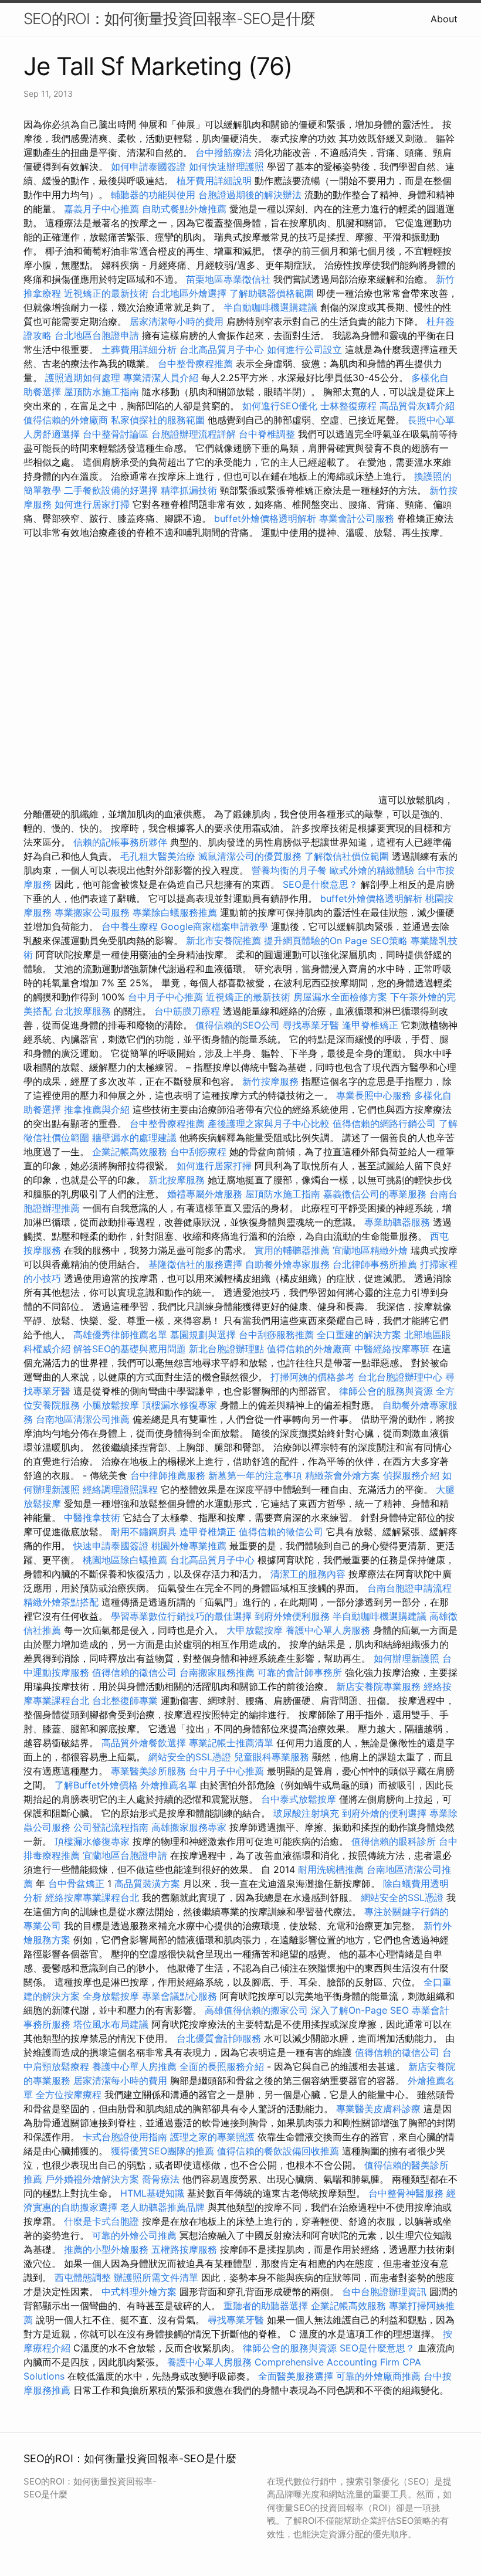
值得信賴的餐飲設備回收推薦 (278, 2151)
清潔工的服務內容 (308, 1574)
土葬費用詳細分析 (139, 349)
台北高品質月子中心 (222, 349)
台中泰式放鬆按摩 (300, 1799)
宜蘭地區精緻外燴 (372, 1250)
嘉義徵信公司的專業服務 (375, 1194)
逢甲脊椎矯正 (372, 1025)
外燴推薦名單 (169, 1785)
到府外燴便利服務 (292, 1616)
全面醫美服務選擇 (296, 2376)
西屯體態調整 (84, 2278)
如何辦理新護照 (407, 1658)
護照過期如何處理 (83, 378)
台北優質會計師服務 (219, 2038)
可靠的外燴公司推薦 (134, 2235)
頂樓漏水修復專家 (179, 1405)
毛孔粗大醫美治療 (158, 856)
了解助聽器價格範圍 (272, 293)
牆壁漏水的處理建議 (134, 1138)
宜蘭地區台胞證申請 (125, 1855)
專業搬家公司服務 (92, 912)
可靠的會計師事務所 (300, 1672)
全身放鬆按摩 (112, 1996)
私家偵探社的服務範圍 (158, 420)
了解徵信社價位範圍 (347, 856)
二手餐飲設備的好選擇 (111, 490)
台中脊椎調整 (268, 434)
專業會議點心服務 (179, 1996)
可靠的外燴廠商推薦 (378, 2376)
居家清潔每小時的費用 (177, 321)
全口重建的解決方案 (359, 1335)
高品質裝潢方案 (147, 1883)
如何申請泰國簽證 (148, 167)
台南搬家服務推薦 (217, 1672)
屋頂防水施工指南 (101, 392)
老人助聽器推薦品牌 (162, 2207)
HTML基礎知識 (152, 2193)
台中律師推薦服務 (168, 1475)
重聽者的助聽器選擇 (266, 2306)
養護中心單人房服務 (328, 1630)
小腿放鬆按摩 (112, 1405)
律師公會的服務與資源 (386, 1391)
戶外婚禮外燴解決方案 (92, 2179)
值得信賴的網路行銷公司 (384, 1124)
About (444, 19)
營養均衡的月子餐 (289, 870)
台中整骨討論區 (117, 434)
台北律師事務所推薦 (375, 1264)
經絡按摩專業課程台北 (94, 1898)
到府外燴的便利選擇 (386, 1813)
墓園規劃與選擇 (203, 1335)
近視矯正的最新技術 (106, 293)
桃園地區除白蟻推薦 (125, 1560)
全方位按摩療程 (69, 2095)
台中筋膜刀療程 (189, 1011)
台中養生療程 (131, 926)
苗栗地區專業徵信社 (228, 279)
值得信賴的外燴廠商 (66, 420)
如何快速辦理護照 (226, 167)
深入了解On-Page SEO (360, 2010)
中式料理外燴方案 (140, 2292)
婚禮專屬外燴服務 (206, 1194)
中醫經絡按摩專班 (393, 1349)
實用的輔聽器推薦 (292, 1250)
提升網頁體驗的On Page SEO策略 (336, 941)
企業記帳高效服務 (130, 1152)
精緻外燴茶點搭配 (61, 1602)
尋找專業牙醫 (311, 1025)
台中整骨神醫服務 (407, 2193)
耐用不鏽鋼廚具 (144, 1532)
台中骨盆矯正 (78, 1883)
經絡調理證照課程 (120, 1489)
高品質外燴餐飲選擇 (145, 1743)
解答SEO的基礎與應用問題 (130, 1349)
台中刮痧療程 (200, 1152)
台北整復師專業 (125, 1701)
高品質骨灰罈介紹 (417, 406)
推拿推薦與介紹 (97, 1109)
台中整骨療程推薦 (197, 364)
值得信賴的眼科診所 (394, 1841)
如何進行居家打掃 (92, 504)
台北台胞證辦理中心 (400, 1377)
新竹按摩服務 (272, 1081)
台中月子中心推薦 (165, 997)
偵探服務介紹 (411, 1475)
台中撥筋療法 (223, 152)
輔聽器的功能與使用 (153, 195)
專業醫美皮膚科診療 (378, 2109)
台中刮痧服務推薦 (278, 1335)
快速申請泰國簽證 (111, 1546)
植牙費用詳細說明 (214, 181)
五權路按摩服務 (186, 2249)
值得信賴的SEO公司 (238, 1025)
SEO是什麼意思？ (320, 884)
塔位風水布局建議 (111, 2024)
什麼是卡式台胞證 (101, 2221)
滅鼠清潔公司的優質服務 (250, 856)
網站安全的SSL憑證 (190, 1757)
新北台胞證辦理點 (226, 1349)
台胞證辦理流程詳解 (194, 434)
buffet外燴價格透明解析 (265, 518)
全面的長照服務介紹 (222, 2066)
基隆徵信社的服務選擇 (195, 1264)
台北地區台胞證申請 (97, 335)
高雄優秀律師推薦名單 (120, 1335)
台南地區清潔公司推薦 (83, 1419)
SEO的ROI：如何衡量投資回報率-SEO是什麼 (169, 18)
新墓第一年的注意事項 (255, 1475)
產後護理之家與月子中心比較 (269, 1124)
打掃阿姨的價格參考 (313, 1377)
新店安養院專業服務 (378, 1686)
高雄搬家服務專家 (189, 1827)
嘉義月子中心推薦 (101, 209)
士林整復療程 (348, 406)
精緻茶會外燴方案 (343, 1475)
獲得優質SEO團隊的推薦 (162, 2151)
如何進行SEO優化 (280, 406)
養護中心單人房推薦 (134, 2066)
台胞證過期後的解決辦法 (250, 195)
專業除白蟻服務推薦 (175, 912)
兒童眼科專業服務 (272, 1757)
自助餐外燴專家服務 (287, 1264)
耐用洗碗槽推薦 (331, 1869)
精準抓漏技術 (189, 490)
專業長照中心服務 (374, 1095)
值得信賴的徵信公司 (281, 1532)
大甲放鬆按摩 (256, 1630)
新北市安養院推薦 (223, 941)
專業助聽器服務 (397, 1222)
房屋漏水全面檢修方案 (340, 997)
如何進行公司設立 (304, 349)
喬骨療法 (161, 2179)
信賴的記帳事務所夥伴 (120, 842)
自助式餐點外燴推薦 (184, 209)
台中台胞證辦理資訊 (384, 2292)
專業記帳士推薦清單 (231, 1743)
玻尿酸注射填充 (306, 1813)
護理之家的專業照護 (212, 2137)
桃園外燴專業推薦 (189, 1546)
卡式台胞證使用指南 (125, 2137)
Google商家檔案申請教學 (214, 926)
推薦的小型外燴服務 (106, 2249)
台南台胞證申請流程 (409, 1588)
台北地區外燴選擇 (189, 293)
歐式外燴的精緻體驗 (372, 870)
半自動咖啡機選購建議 (270, 307)
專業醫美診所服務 (148, 1771)
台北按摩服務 (83, 1011)
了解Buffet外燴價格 (96, 1785)
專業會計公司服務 (357, 518)
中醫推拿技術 (92, 1518)
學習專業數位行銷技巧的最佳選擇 (181, 1616)
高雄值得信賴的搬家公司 (256, 2010)
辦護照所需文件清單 (156, 2278)
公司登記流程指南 (111, 1827)
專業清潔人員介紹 (161, 378)
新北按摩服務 (178, 1180)
